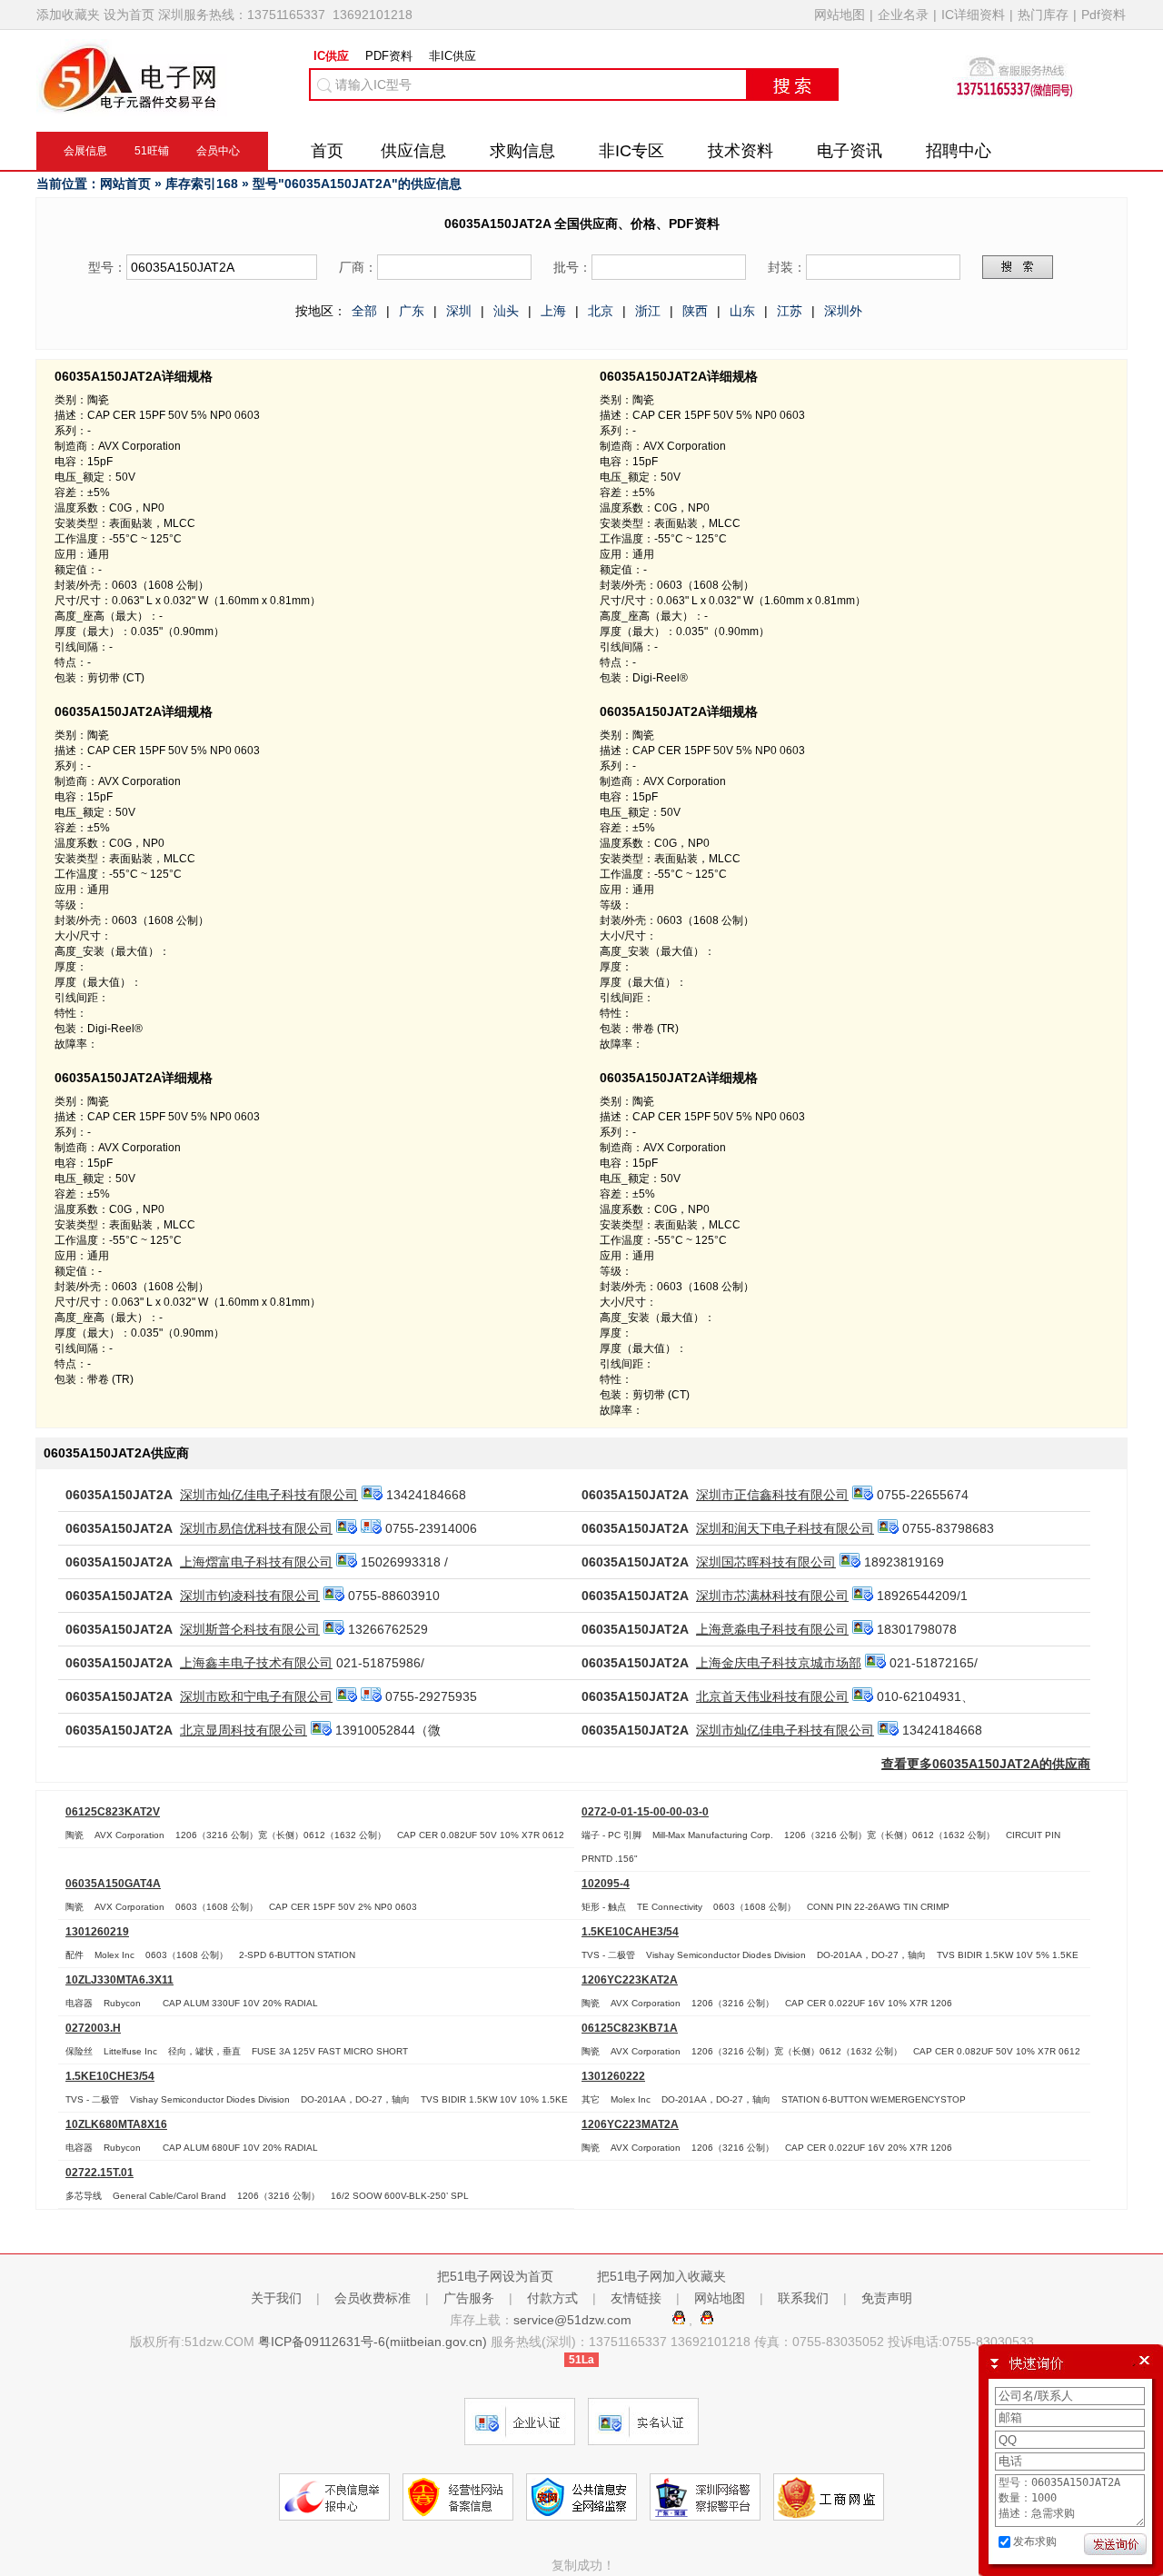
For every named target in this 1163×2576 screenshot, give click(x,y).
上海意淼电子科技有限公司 (772, 1629)
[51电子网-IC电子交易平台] (132, 108)
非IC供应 (452, 56)
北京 (601, 311)
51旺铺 (152, 151)
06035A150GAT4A (113, 1883)
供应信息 (413, 151)
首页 (327, 151)
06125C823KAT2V (113, 1811)
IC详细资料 (973, 15)
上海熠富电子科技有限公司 (256, 1562)
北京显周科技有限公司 (244, 1730)
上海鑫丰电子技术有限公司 (256, 1663)
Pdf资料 (1103, 15)
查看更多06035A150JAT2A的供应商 (986, 1764)
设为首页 (129, 15)
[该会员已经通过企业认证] (371, 1528)
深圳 (459, 311)
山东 (742, 311)
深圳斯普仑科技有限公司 (250, 1629)
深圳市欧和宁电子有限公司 (256, 1696)
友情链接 (636, 2298)
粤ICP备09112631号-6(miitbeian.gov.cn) (373, 2342)
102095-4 (606, 1883)
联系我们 (803, 2298)
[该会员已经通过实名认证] (372, 1495)
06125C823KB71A (630, 2028)
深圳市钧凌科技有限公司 (250, 1596)
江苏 (790, 311)
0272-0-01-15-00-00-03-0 (645, 1811)
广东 (412, 311)
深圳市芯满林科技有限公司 (772, 1596)
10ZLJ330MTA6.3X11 (119, 1979)
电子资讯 (850, 151)
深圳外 (843, 311)
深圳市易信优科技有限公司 (256, 1528)
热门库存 (1043, 15)
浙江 (648, 311)
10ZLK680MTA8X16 (116, 2124)
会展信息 (85, 151)
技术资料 (741, 151)
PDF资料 (389, 56)
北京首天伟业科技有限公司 (772, 1696)
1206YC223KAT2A (630, 1979)
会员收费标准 (373, 2298)
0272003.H (93, 2028)
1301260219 (97, 1931)
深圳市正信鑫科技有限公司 (772, 1495)
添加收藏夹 (68, 15)
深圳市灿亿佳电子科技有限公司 (269, 1495)
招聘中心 (959, 151)
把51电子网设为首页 (495, 2276)
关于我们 (276, 2298)
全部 (364, 311)
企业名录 (903, 15)
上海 (553, 311)
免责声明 (887, 2298)
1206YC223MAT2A (630, 2124)
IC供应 (331, 56)
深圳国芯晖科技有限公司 (766, 1562)
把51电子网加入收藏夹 (661, 2276)
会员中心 (218, 151)
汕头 (506, 311)
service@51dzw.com (574, 2320)
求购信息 (522, 151)
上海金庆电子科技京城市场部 (779, 1663)
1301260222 (613, 2076)
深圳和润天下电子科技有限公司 (785, 1528)
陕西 (695, 311)
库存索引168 (202, 184)
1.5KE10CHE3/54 (110, 2076)
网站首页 (125, 184)
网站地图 (840, 15)
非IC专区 (631, 151)
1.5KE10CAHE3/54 (630, 1931)
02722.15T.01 (99, 2172)
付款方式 (552, 2298)
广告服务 (469, 2298)
